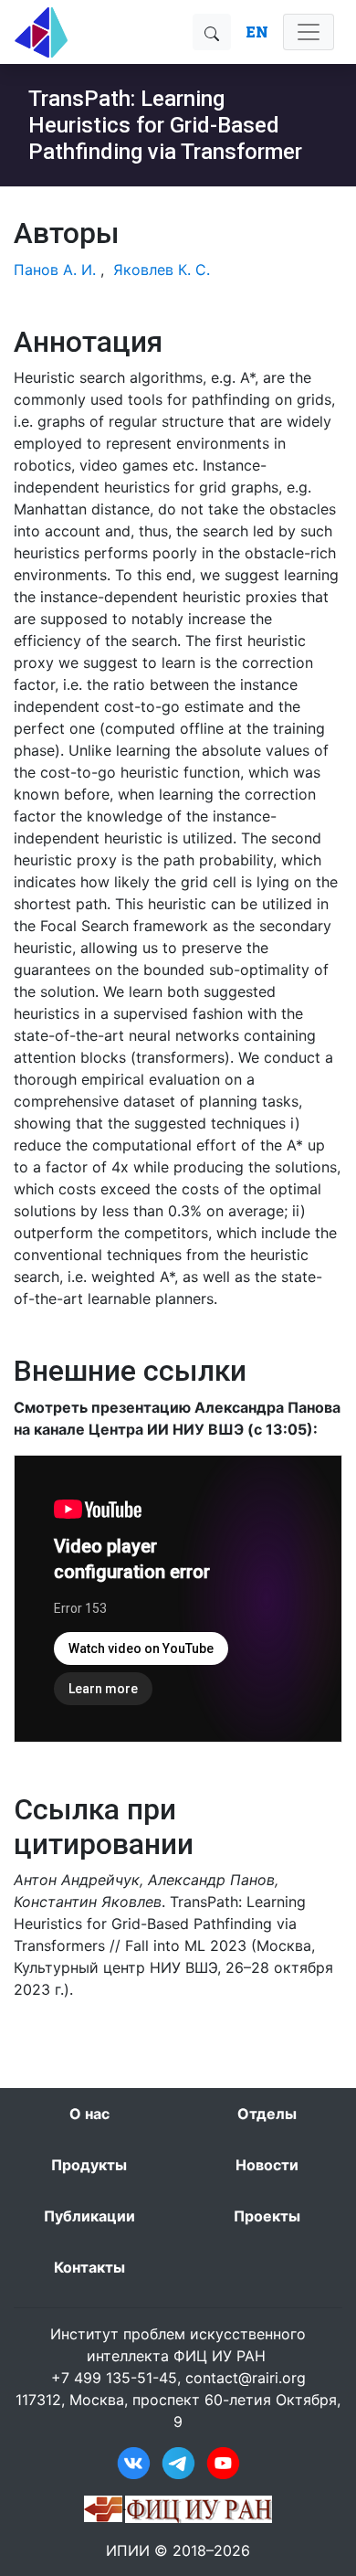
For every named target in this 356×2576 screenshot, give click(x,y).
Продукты (89, 2165)
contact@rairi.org (246, 2378)
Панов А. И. (55, 270)
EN (257, 32)
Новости (267, 2165)
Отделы (267, 2114)
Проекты (267, 2216)
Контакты (89, 2267)
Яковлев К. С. (162, 270)
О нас (89, 2114)
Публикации (89, 2216)
